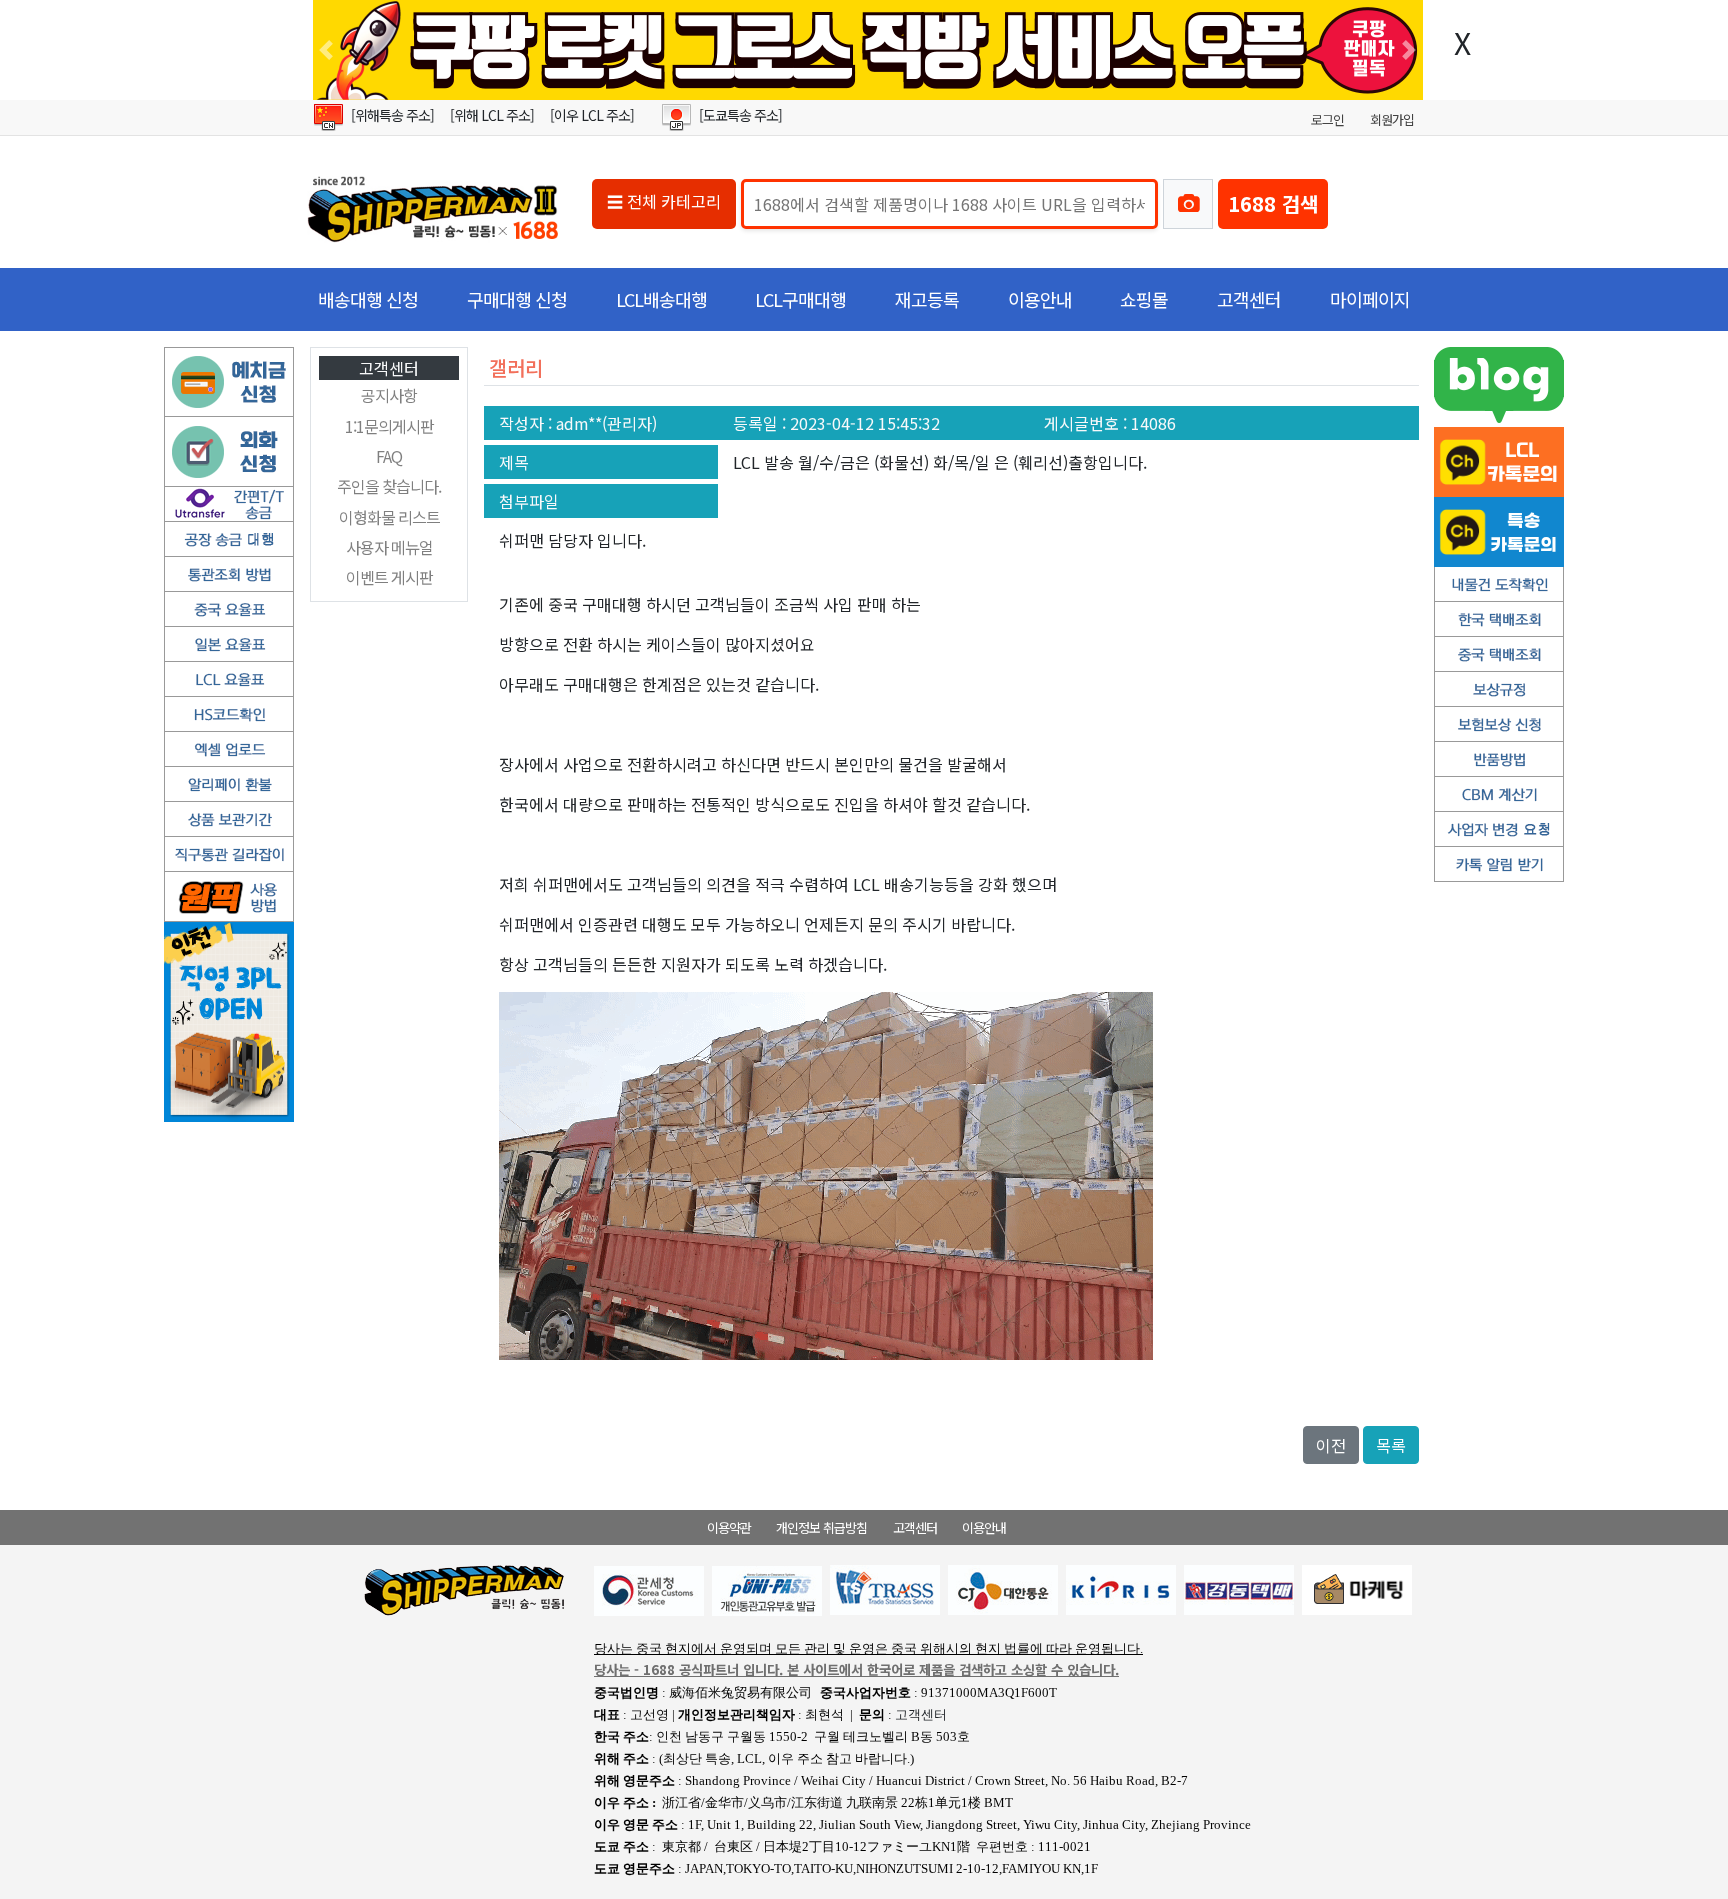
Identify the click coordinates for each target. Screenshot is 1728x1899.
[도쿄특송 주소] (740, 115)
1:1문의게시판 (389, 426)
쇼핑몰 (1144, 299)
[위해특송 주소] (392, 115)
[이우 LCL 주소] (592, 115)
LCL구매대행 (800, 299)
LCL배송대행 (661, 299)
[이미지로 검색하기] (1188, 204)
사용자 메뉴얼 (389, 547)
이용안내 (1040, 299)
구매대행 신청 (517, 299)
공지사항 (389, 395)
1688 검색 (1273, 203)
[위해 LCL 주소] (492, 115)
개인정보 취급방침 (821, 1527)
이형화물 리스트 (389, 517)
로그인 (1327, 119)
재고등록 (927, 299)
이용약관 (729, 1527)
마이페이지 (1370, 299)
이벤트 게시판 (389, 577)
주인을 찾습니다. (389, 486)
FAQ (389, 456)
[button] (326, 50)
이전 (1331, 1445)
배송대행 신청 (368, 299)
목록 (1391, 1445)
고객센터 (1249, 299)
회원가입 (1392, 119)
